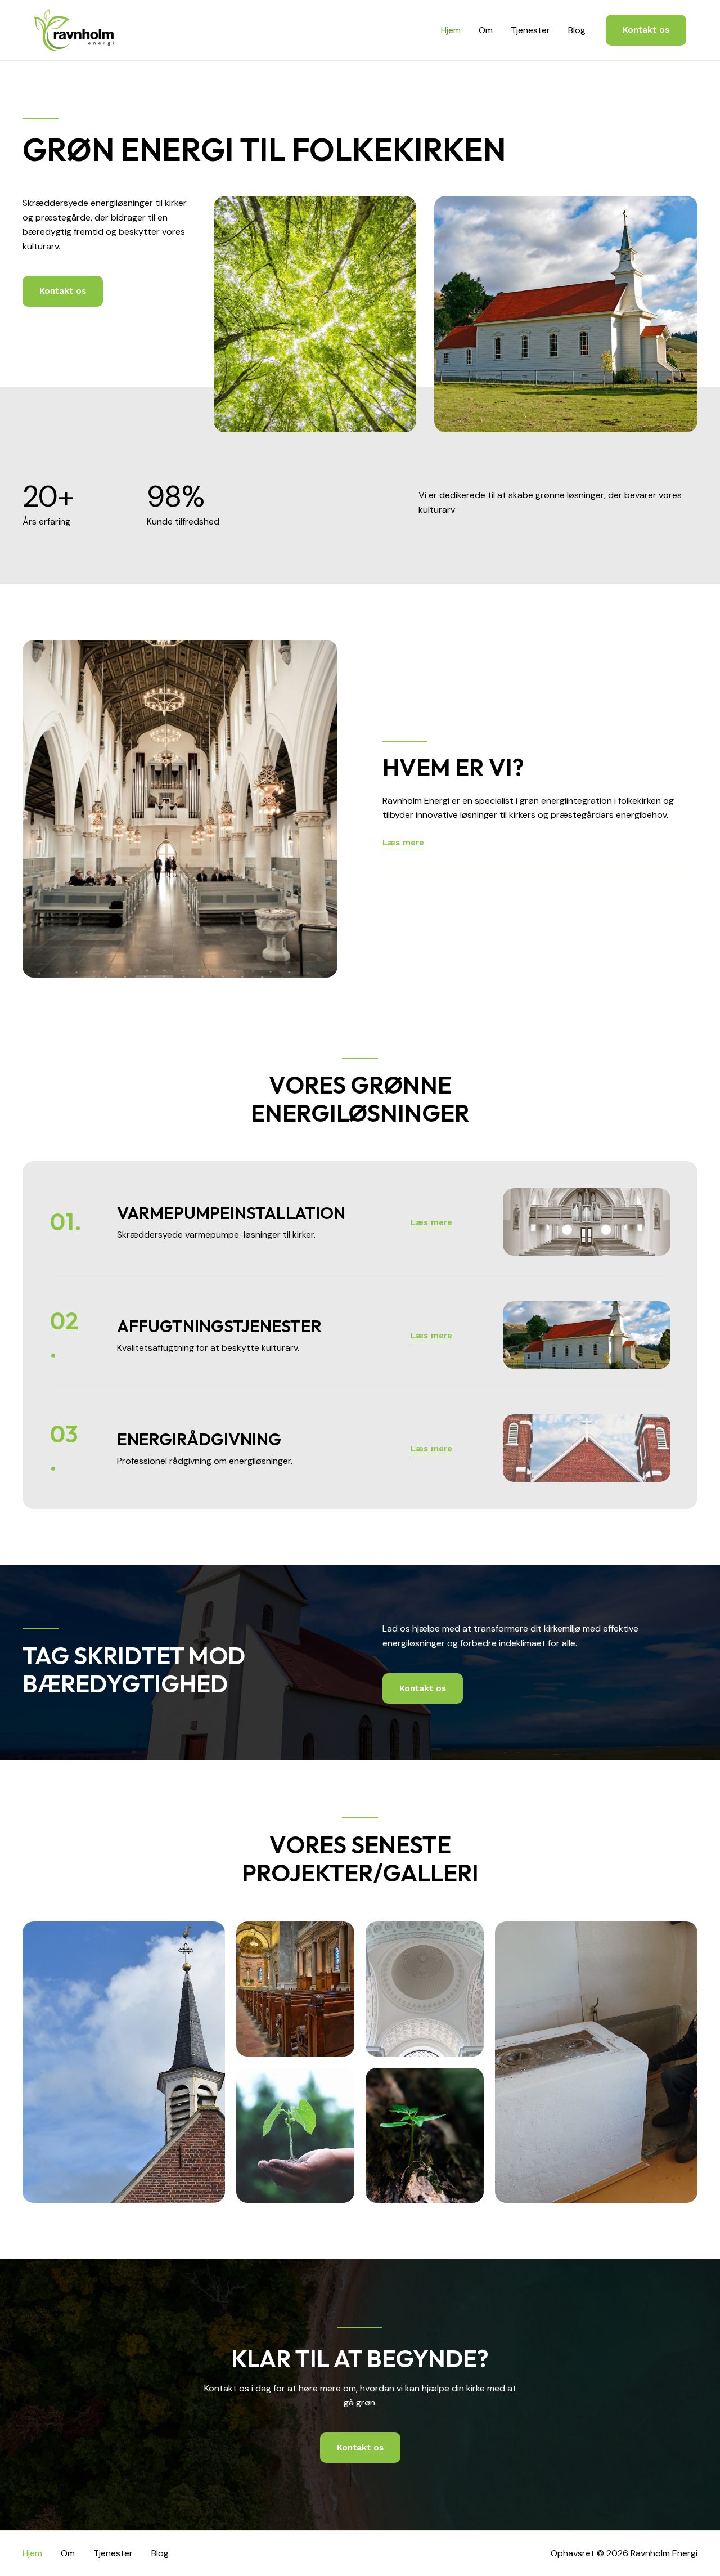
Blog (577, 30)
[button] (646, 30)
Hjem (451, 30)
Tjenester (530, 30)
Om (486, 30)
